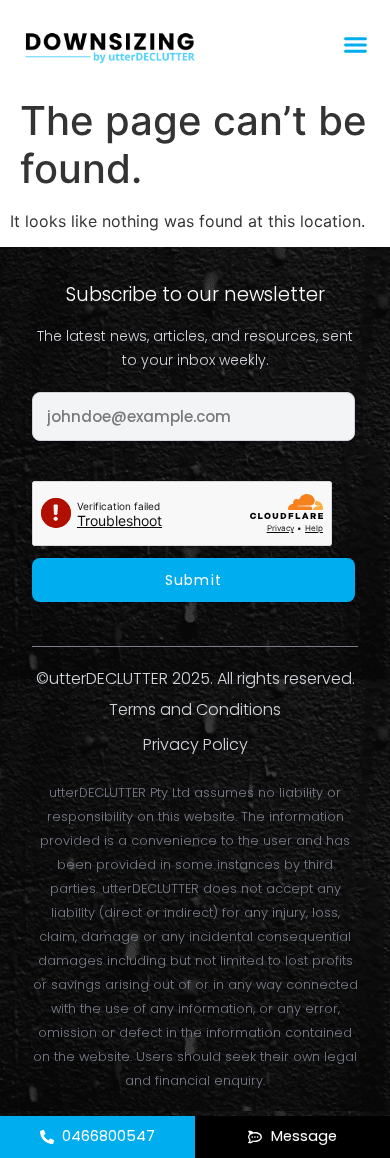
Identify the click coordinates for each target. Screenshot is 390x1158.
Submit (193, 580)
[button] (356, 45)
